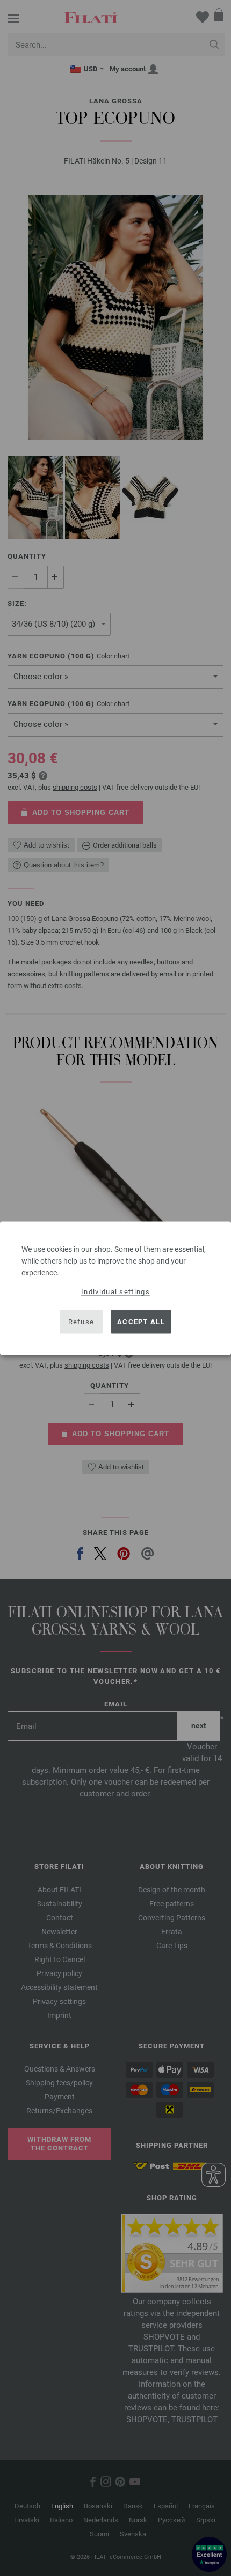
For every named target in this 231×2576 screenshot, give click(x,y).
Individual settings (115, 1291)
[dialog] (115, 1288)
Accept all (141, 1322)
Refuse (81, 1322)
